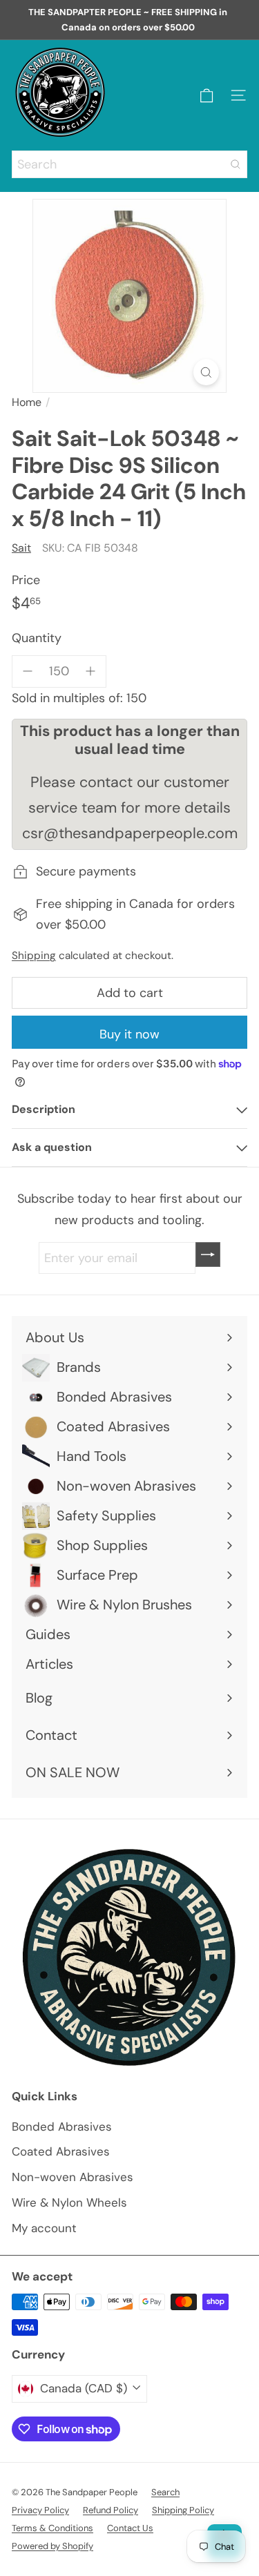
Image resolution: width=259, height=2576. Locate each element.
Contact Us (130, 2528)
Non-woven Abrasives (73, 2177)
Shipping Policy (183, 2510)
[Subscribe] (208, 1255)
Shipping (34, 956)
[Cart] (207, 96)
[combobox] (129, 164)
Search (165, 2492)
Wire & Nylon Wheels (69, 2202)
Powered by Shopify (52, 2546)
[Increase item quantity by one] (91, 671)
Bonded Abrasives (62, 2127)
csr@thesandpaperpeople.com (130, 833)
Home (27, 402)
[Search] (236, 164)
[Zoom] (206, 372)
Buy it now (129, 1034)
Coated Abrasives (61, 2151)
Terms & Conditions (52, 2528)
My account (44, 2228)
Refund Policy (111, 2510)
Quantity (37, 638)
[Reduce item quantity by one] (28, 671)
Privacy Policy (40, 2510)
